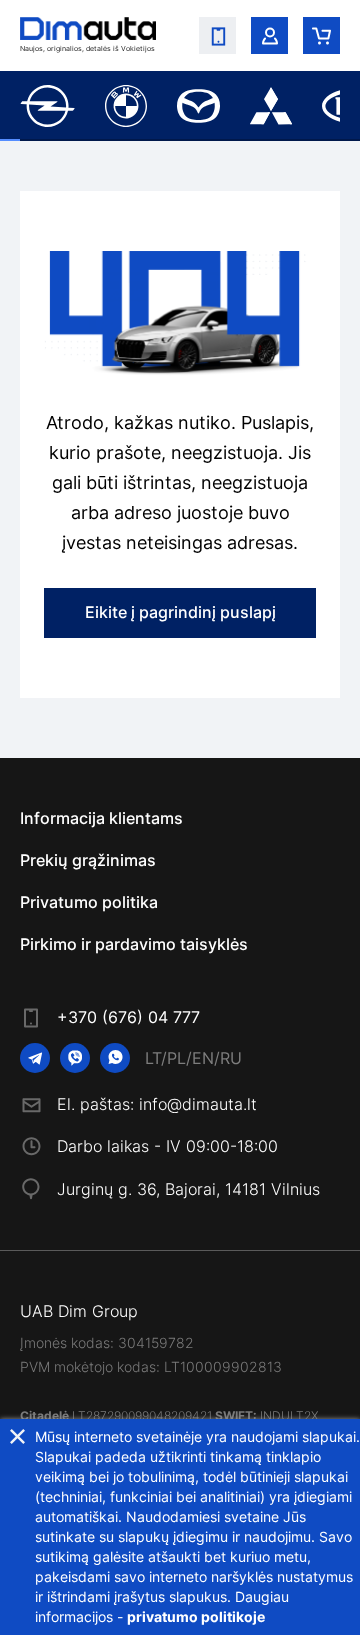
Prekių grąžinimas (88, 860)
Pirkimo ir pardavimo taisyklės (134, 944)
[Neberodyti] (17, 1436)
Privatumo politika (89, 902)
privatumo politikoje (196, 1616)
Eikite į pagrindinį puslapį (180, 612)
